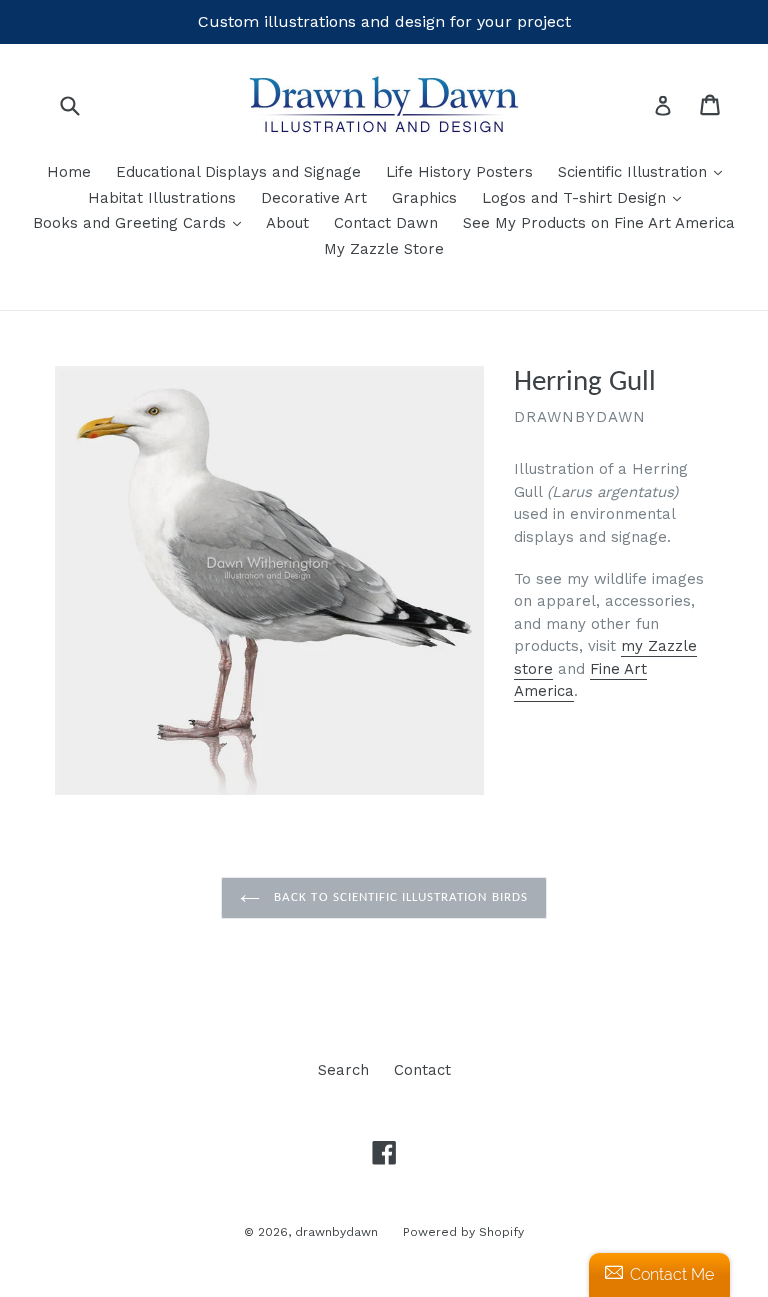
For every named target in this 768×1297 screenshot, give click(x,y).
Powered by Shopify (463, 1232)
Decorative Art (314, 198)
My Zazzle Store (384, 249)
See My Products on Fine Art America (599, 223)
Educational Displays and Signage (238, 172)
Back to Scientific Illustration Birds (399, 897)
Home (69, 172)
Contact (422, 1070)
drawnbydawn (336, 1232)
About (287, 223)
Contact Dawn (386, 223)
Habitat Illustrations (162, 198)
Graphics (424, 198)
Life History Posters (459, 172)
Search (343, 1070)
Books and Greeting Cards (142, 222)
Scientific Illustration (645, 171)
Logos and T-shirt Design (586, 197)
